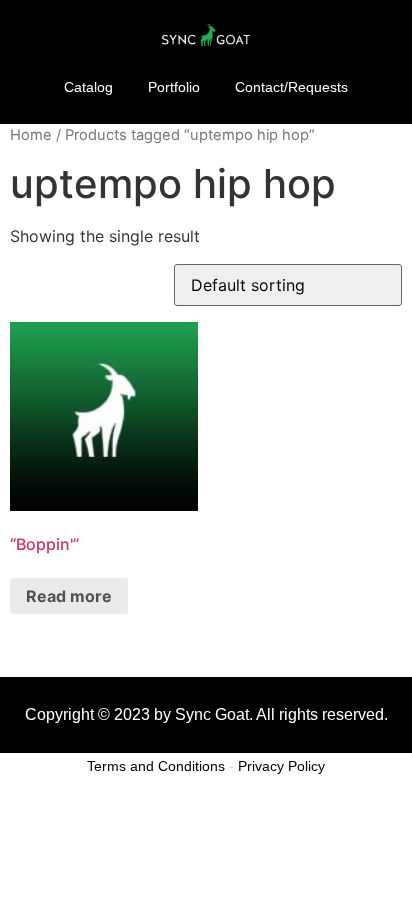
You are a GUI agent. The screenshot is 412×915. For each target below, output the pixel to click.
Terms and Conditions (156, 766)
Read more (69, 596)
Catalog (88, 87)
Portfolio (174, 87)
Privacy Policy (281, 766)
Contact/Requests (291, 87)
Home (31, 135)
